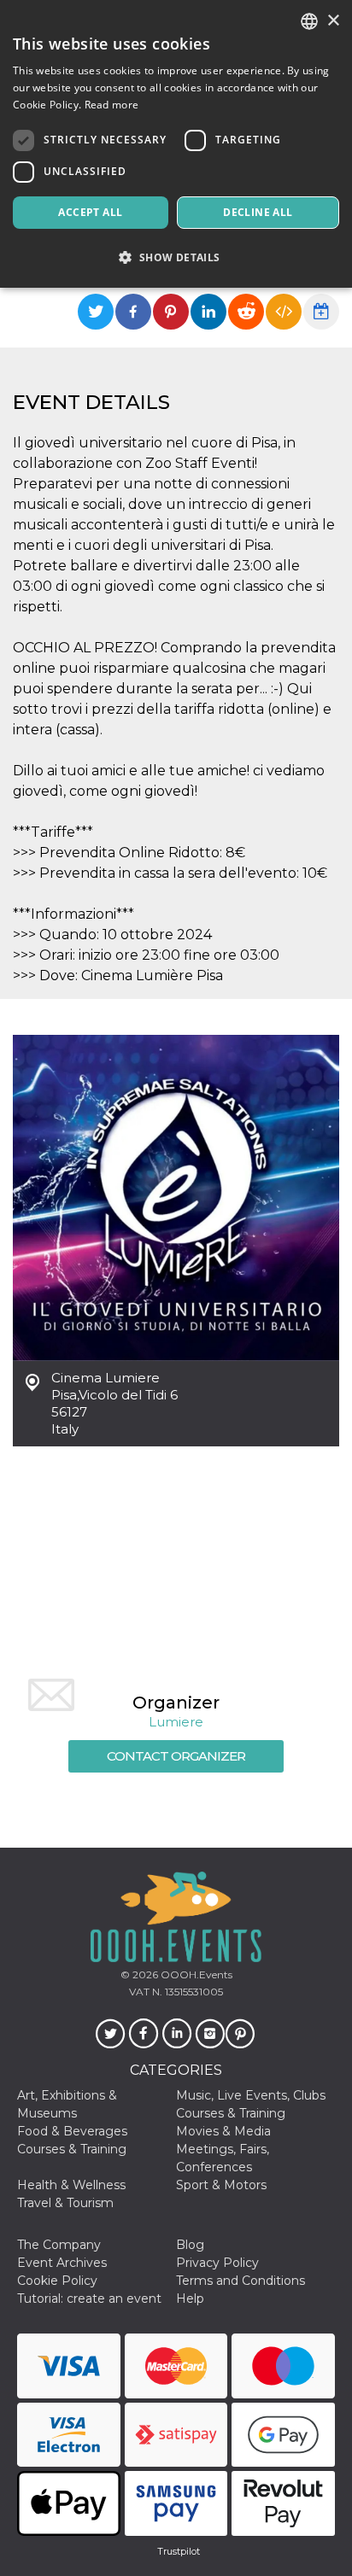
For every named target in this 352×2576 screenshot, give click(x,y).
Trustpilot (179, 2551)
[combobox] (309, 21)
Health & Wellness (71, 2185)
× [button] (333, 21)
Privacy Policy (217, 2263)
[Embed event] (284, 312)
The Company (59, 2245)
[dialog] (176, 144)
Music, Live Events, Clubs (251, 2095)
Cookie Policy (57, 2281)
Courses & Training (231, 2113)
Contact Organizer (176, 1756)
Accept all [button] (90, 212)
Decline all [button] (258, 212)
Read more (112, 105)
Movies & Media (223, 2131)
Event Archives (62, 2263)
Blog (190, 2245)
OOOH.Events (195, 1974)
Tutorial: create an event (89, 2299)
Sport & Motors (221, 2185)
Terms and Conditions (241, 2281)
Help (190, 2299)
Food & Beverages (72, 2131)
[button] (176, 257)
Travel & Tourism (65, 2203)
